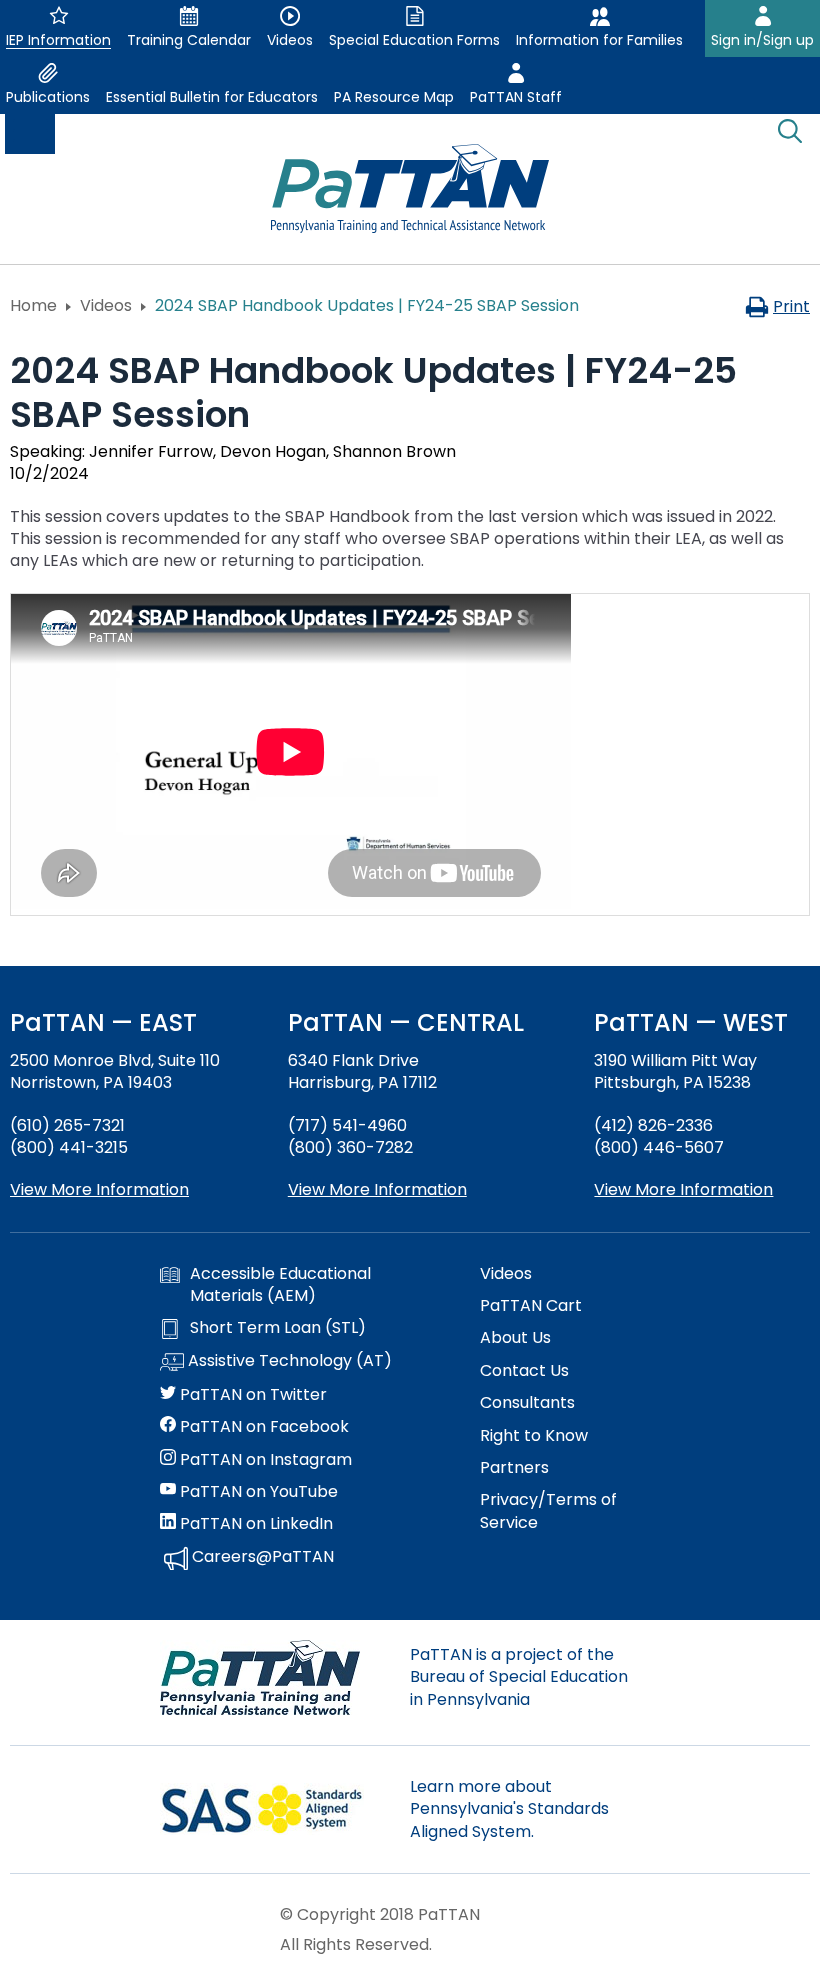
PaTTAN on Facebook (262, 1427)
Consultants (527, 1403)
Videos (106, 305)
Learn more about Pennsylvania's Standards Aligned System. (509, 1809)
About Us (515, 1338)
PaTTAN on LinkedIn (254, 1524)
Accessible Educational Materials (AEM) (280, 1285)
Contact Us (524, 1371)
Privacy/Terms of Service (548, 1511)
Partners (514, 1468)
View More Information (99, 1189)
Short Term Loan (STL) (278, 1328)
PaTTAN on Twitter (251, 1395)
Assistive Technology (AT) (288, 1361)
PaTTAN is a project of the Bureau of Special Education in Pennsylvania (519, 1677)
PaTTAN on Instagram (264, 1460)
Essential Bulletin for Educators (212, 97)
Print (791, 306)
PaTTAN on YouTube (257, 1492)
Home (33, 305)
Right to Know (534, 1436)
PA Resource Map (394, 97)
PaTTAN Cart (531, 1306)
